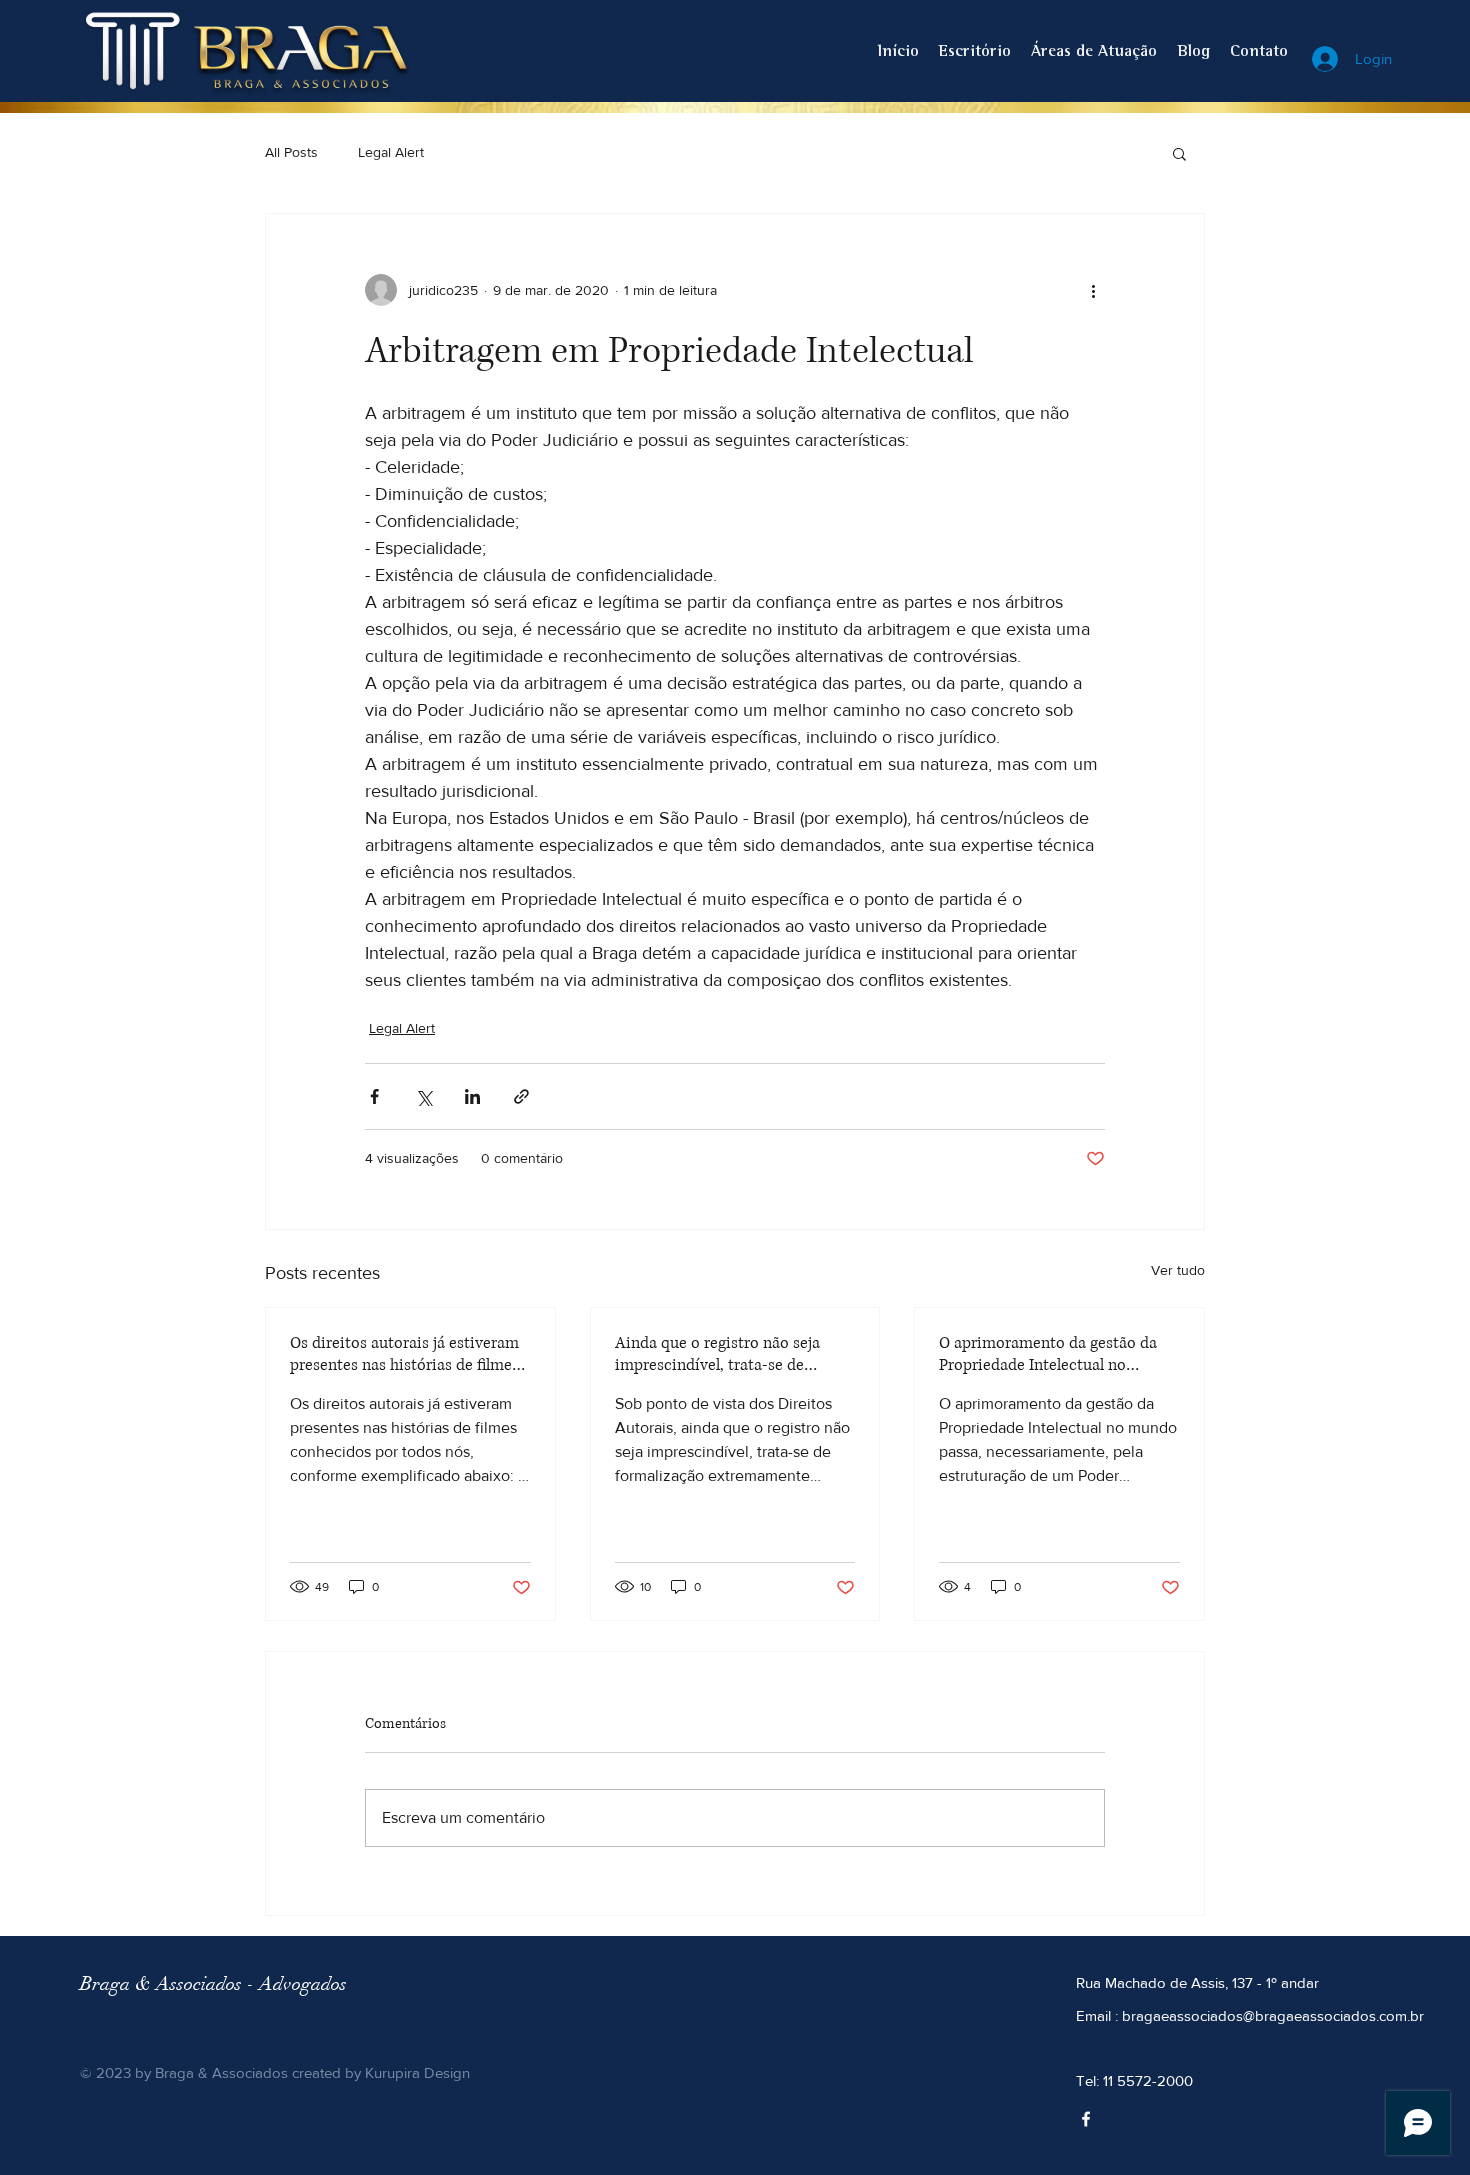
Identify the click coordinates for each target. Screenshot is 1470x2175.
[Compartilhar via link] (521, 1096)
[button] (1179, 153)
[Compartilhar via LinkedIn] (472, 1096)
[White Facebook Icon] (1086, 2119)
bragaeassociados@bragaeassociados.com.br (1273, 2015)
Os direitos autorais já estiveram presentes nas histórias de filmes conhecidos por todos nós (404, 1354)
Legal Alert (391, 152)
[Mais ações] (1093, 290)
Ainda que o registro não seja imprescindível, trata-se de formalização (717, 1354)
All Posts (291, 152)
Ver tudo (1178, 1270)
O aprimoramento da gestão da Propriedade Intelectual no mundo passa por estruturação (1048, 1354)
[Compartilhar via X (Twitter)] (423, 1096)
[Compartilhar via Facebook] (374, 1096)
